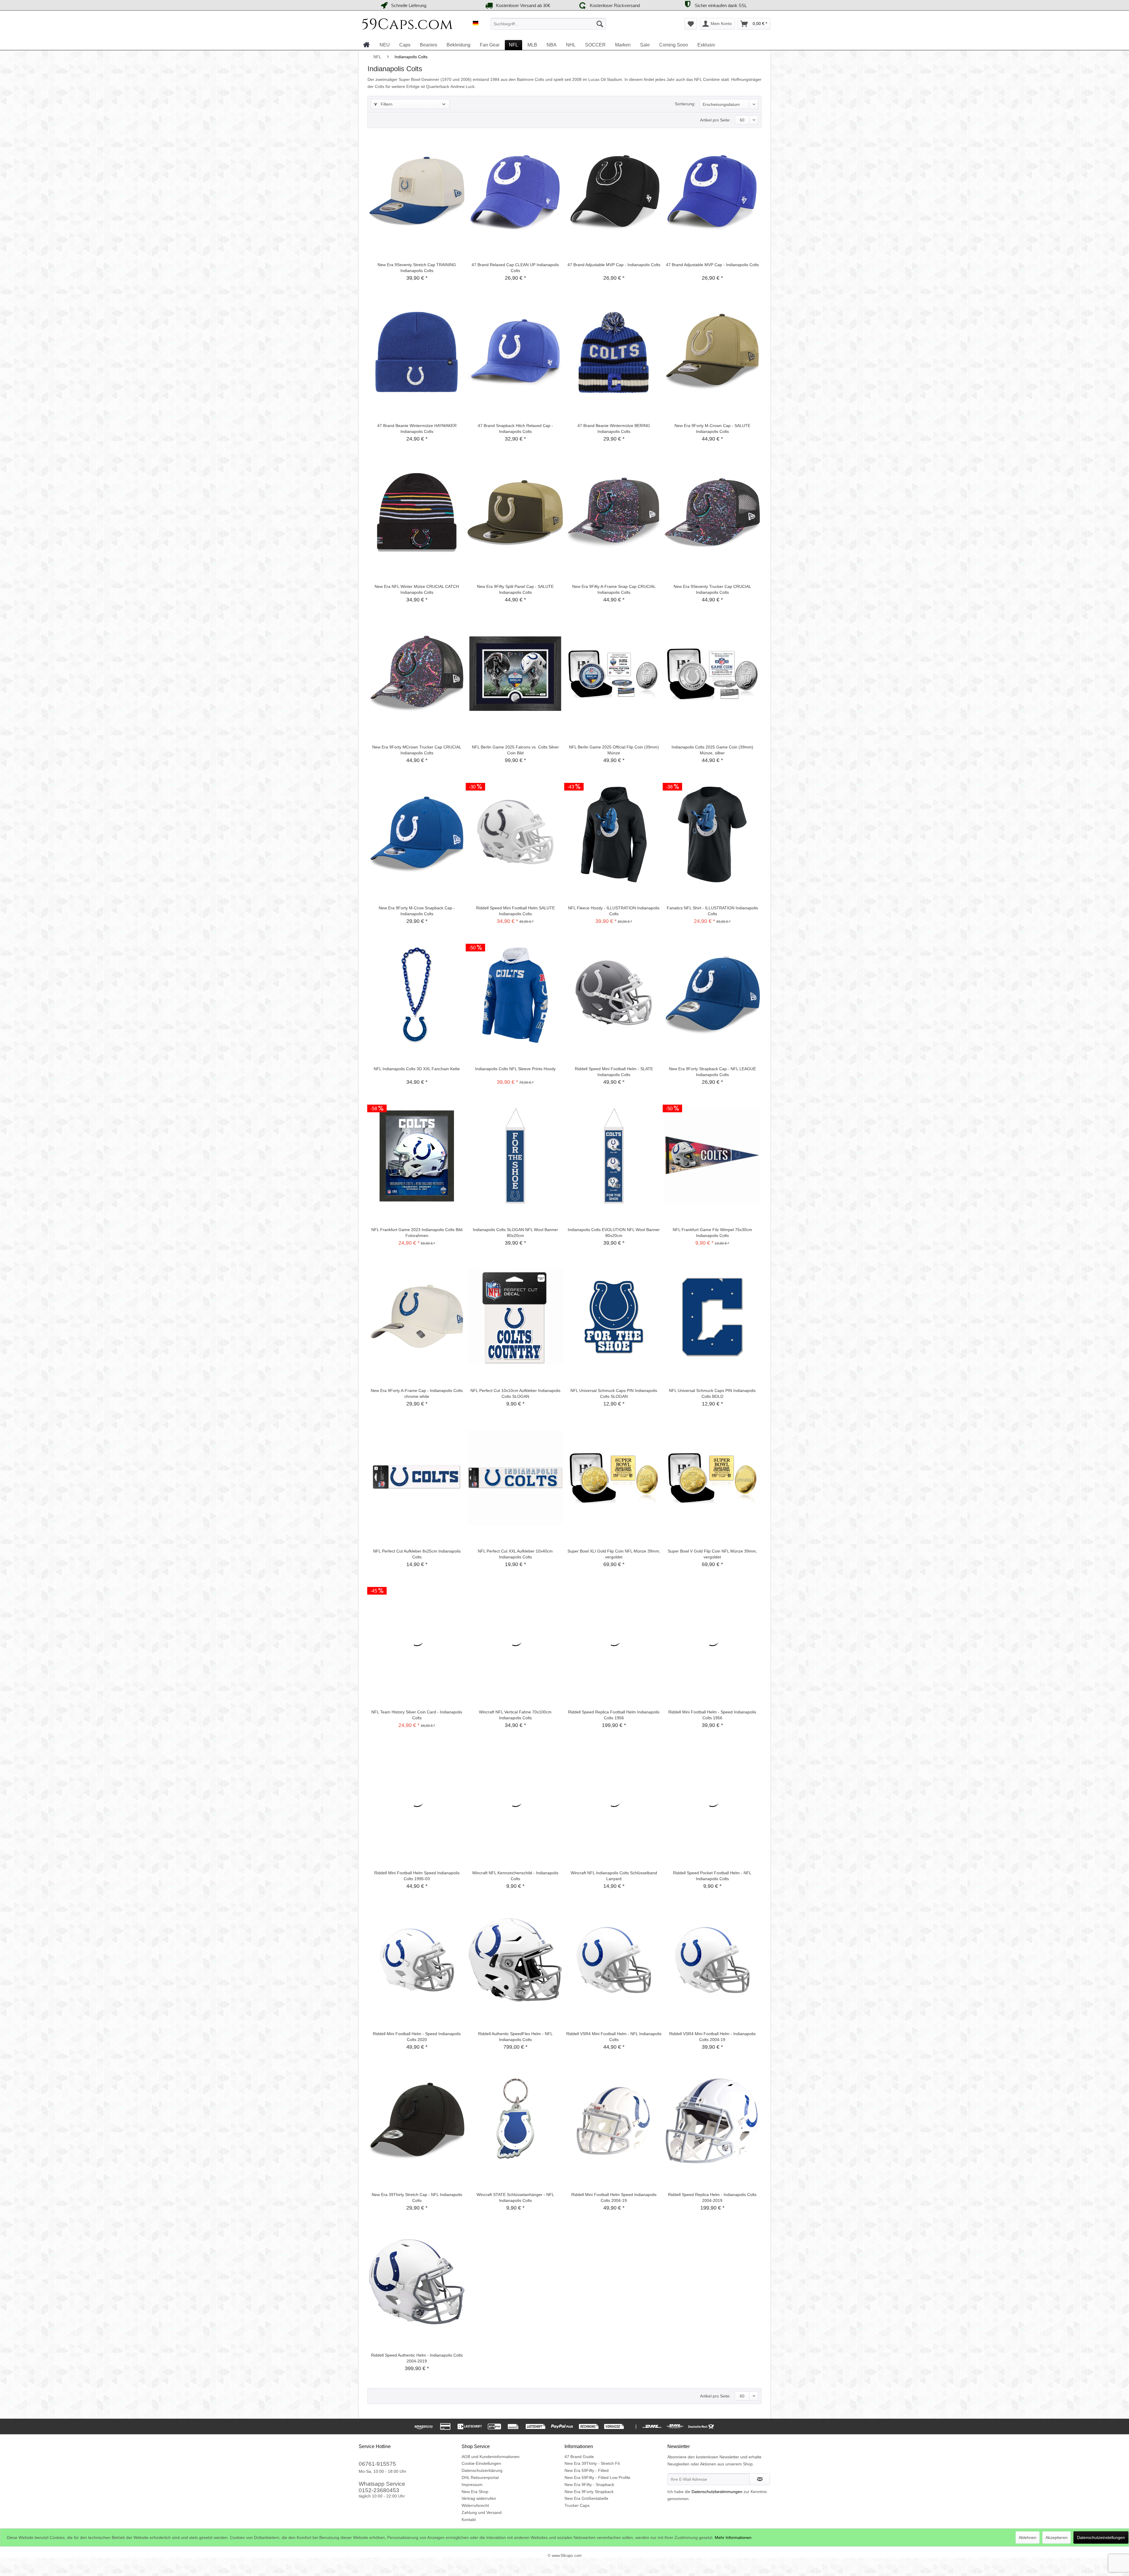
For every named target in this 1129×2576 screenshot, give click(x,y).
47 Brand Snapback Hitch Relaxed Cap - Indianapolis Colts (515, 429)
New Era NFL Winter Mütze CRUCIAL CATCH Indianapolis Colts (417, 589)
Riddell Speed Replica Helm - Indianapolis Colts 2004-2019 (712, 2197)
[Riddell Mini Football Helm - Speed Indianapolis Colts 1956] (712, 1638)
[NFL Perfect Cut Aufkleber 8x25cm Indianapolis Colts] (417, 1478)
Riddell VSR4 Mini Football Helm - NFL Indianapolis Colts (614, 2037)
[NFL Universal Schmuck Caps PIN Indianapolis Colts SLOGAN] (614, 1317)
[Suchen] (600, 24)
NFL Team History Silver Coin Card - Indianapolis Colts (417, 1715)
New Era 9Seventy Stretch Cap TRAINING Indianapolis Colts (417, 268)
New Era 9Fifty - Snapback (589, 2485)
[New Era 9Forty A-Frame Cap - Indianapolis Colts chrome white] (417, 1317)
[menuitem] (548, 24)
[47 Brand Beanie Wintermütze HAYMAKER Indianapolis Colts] (417, 352)
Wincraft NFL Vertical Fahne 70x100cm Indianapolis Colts (515, 1715)
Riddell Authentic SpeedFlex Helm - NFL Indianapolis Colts (515, 2037)
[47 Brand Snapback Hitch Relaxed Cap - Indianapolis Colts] (515, 352)
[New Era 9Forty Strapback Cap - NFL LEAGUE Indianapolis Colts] (712, 995)
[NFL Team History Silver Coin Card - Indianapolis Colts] (417, 1638)
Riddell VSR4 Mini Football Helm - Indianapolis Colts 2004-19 (712, 2037)
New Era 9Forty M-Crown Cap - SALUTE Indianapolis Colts (712, 429)
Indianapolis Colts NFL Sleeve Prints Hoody (515, 1069)
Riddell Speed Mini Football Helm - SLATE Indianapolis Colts (614, 1072)
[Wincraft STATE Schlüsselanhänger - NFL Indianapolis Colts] (515, 2121)
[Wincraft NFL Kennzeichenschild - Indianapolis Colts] (515, 1799)
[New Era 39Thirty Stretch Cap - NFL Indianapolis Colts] (417, 2121)
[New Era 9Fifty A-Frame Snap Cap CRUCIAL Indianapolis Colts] (614, 513)
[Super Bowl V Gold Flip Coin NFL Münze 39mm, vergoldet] (712, 1478)
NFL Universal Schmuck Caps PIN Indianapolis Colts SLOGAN (614, 1393)
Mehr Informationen (733, 2537)
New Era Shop (475, 2492)
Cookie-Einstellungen (481, 2463)
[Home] (366, 45)
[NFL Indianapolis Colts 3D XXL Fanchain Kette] (417, 995)
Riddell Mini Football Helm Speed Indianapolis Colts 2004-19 (614, 2197)
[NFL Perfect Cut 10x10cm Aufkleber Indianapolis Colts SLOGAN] (515, 1317)
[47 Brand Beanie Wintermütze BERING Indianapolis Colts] (614, 352)
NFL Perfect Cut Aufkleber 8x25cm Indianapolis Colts (417, 1554)
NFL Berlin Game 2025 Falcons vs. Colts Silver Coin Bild (515, 750)
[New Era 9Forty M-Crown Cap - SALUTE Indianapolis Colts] (712, 352)
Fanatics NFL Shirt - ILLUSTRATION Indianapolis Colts (712, 911)
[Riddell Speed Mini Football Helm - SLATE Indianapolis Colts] (614, 995)
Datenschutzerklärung (482, 2470)
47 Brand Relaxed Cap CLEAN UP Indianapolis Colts (515, 268)
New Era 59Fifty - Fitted (587, 2470)
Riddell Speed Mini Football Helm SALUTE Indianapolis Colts (515, 911)
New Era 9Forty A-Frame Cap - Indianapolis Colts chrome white (417, 1393)
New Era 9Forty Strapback (589, 2492)
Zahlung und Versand (482, 2512)
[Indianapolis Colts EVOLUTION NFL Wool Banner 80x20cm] (614, 1156)
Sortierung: (685, 104)
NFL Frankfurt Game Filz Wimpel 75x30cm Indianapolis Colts (712, 1233)
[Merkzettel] (691, 24)
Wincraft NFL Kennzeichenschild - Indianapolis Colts (515, 1876)
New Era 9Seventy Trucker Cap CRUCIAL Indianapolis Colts (712, 589)
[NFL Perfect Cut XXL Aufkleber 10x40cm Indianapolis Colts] (515, 1478)
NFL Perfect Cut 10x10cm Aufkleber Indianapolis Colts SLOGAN (515, 1393)
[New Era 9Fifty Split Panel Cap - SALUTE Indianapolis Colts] (515, 513)
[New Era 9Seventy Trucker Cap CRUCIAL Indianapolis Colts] (712, 513)
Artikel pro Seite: (715, 120)
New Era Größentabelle (586, 2498)
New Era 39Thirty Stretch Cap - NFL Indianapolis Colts (417, 2197)
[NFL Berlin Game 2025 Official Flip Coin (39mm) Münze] (614, 673)
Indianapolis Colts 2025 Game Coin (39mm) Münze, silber (712, 750)
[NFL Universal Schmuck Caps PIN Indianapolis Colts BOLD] (712, 1317)
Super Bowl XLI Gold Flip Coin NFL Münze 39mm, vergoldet (614, 1554)
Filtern (386, 104)
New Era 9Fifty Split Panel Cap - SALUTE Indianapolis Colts (515, 589)
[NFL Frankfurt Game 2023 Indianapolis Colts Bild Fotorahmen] (417, 1156)
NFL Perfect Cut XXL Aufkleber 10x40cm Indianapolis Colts (515, 1554)
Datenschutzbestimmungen (717, 2492)
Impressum (472, 2485)
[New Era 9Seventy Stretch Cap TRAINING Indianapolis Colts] (417, 191)
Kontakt (469, 2520)
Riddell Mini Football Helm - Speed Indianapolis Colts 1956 (712, 1715)
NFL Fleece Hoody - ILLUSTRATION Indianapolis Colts (614, 911)
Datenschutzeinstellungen (1101, 2537)
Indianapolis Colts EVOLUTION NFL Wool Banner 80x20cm (614, 1233)
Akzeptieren (1057, 2537)
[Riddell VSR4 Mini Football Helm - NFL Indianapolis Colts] (614, 1960)
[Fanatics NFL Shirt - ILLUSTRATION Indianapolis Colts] (712, 834)
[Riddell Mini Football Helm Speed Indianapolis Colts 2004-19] (614, 2121)
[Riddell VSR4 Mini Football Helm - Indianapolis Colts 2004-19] (712, 1960)
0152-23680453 (379, 2490)
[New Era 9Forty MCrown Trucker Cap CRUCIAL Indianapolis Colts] (417, 673)
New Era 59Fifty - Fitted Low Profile (597, 2477)
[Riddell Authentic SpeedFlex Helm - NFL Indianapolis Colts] (515, 1960)
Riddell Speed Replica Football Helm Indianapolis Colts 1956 (614, 1715)
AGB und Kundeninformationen (491, 2457)
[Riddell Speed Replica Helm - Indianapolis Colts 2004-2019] (712, 2121)
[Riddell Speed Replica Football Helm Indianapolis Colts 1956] (614, 1638)
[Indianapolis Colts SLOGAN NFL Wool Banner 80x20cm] (515, 1156)
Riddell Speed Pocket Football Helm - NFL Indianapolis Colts (712, 1876)
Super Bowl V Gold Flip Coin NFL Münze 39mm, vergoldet (712, 1554)
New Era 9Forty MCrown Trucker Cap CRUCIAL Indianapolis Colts (417, 750)
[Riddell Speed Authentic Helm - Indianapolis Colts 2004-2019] (417, 2282)
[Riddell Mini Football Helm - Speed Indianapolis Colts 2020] (417, 1960)
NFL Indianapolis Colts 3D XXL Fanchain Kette (417, 1069)
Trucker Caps (577, 2505)
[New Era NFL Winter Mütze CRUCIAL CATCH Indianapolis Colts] (417, 513)
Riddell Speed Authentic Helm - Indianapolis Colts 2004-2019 (417, 2358)
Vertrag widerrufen (479, 2498)
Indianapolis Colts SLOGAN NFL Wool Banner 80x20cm (515, 1233)
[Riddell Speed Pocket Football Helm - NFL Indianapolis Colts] (712, 1799)
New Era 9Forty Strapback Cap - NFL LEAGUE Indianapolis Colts (712, 1072)
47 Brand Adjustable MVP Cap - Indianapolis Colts (614, 265)
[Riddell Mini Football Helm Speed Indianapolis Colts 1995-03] (417, 1799)
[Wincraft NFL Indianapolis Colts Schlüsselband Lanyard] (614, 1799)
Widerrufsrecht (475, 2505)
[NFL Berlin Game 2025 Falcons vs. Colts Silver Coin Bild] (515, 673)
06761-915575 (377, 2464)
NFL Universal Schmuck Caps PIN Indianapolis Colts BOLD (712, 1393)
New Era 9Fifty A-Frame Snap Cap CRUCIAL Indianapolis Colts (614, 589)
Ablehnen (1028, 2537)
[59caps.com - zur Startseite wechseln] (407, 25)
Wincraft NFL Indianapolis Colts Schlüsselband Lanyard (614, 1876)
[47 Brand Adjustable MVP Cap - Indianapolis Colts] (614, 191)
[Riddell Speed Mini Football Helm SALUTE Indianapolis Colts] (515, 834)
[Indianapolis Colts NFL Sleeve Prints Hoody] (515, 995)
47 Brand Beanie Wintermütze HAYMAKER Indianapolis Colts (417, 429)
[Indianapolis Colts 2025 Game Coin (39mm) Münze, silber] (712, 673)
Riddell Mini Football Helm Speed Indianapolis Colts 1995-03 (417, 1876)
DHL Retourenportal (480, 2477)
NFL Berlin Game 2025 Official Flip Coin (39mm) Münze (614, 750)
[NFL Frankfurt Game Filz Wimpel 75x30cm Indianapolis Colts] (712, 1156)
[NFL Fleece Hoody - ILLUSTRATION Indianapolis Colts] (614, 834)
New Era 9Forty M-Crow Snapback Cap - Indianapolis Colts (417, 911)
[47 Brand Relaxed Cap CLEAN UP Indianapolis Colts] (515, 191)
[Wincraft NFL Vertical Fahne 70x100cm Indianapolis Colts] (515, 1638)
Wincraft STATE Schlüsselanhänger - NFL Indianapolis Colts (515, 2197)
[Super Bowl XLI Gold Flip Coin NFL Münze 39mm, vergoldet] (614, 1478)
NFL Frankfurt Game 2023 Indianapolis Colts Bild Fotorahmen (417, 1233)
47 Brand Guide (579, 2457)
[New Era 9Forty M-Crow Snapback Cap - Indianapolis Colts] (417, 834)
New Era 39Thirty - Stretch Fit (592, 2463)
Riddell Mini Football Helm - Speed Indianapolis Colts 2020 (417, 2037)
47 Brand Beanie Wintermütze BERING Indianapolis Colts (614, 429)
